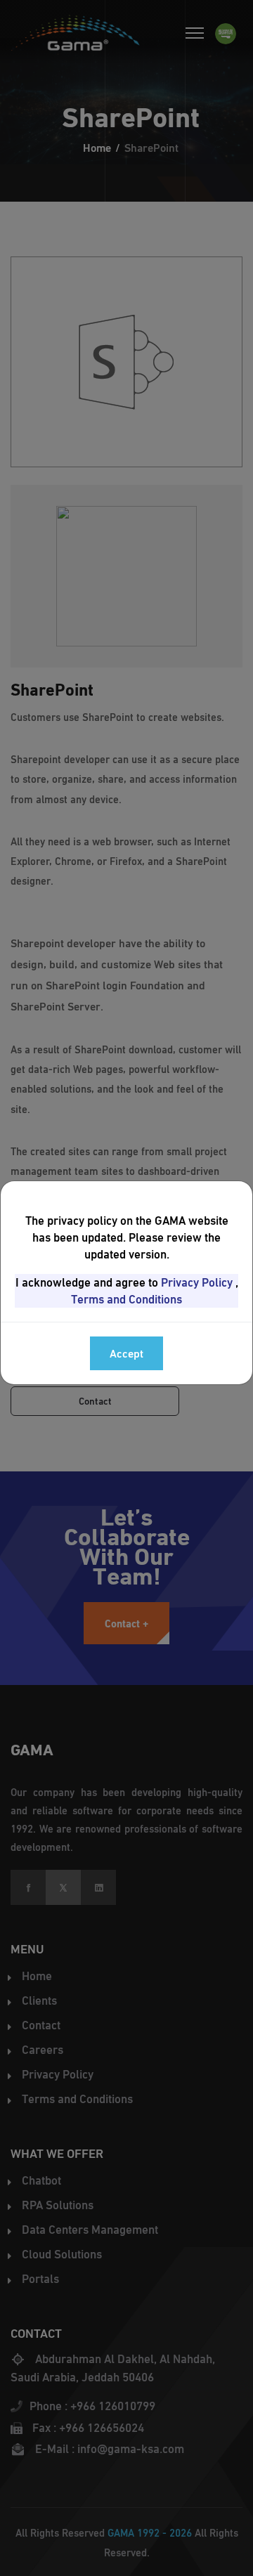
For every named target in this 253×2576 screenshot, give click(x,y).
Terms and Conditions (126, 1299)
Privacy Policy (197, 1282)
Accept (126, 1353)
